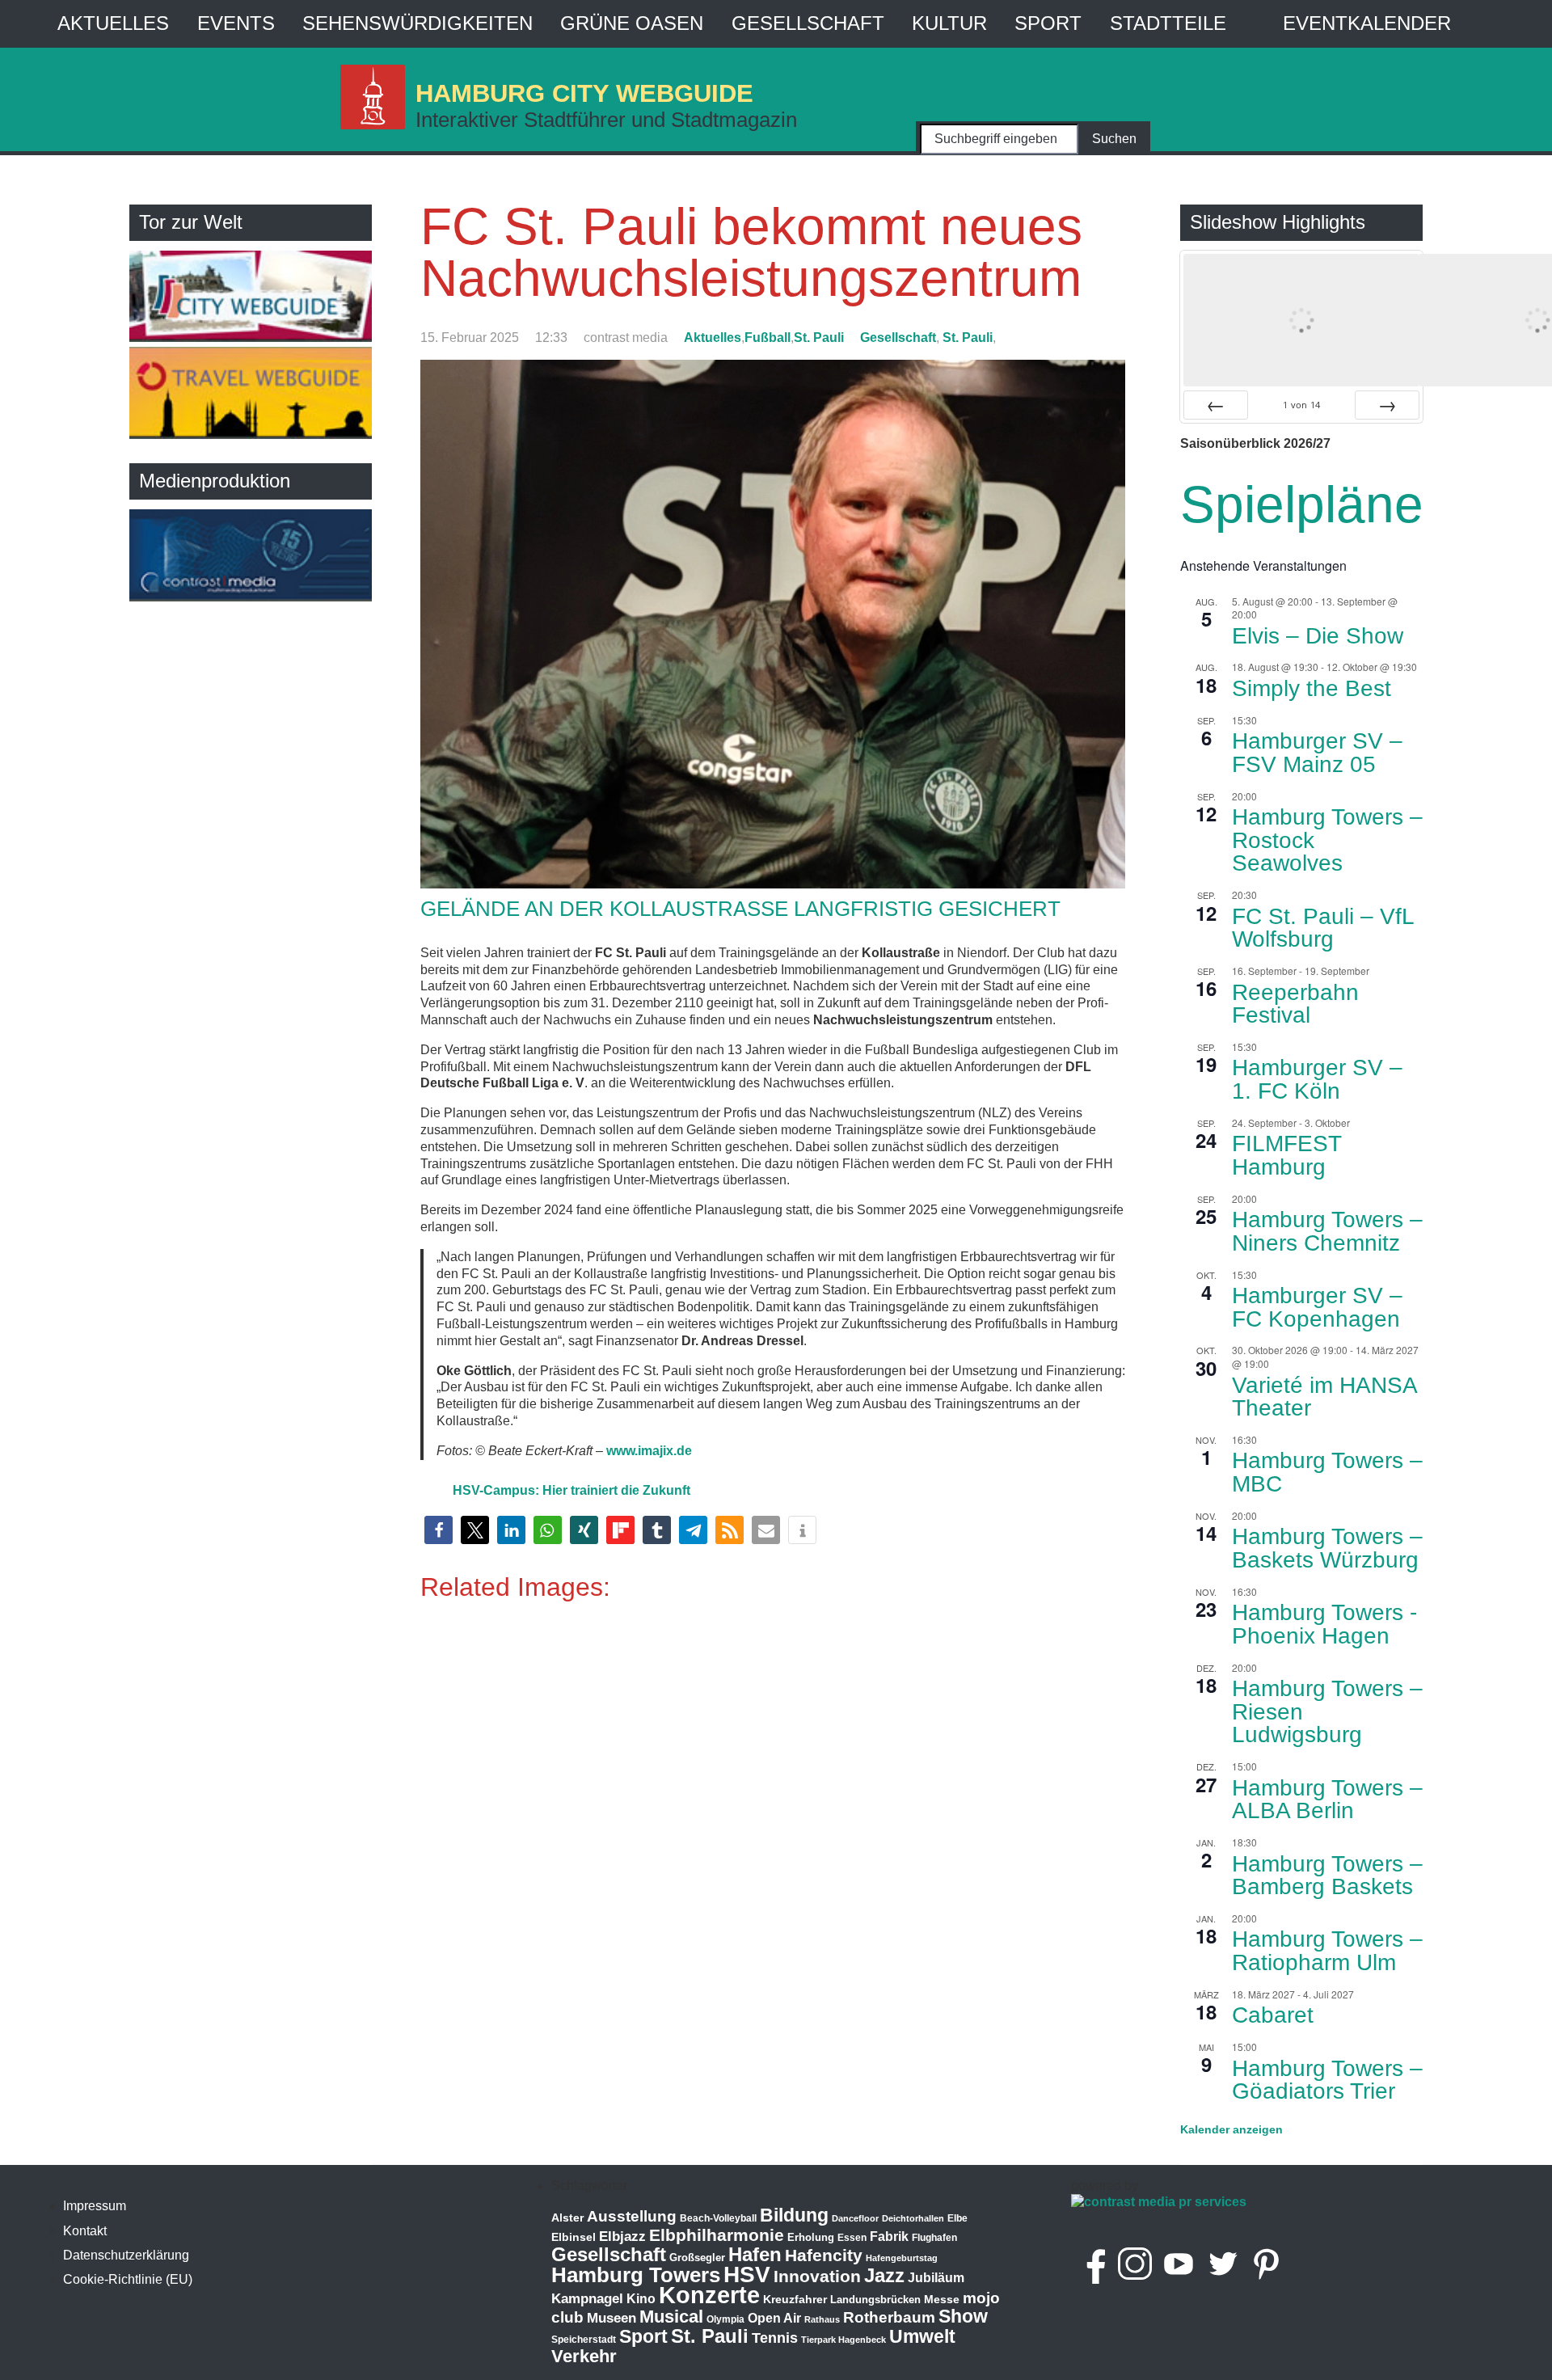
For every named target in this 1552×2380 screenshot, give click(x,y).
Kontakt (85, 2231)
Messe (942, 2299)
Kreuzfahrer (795, 2299)
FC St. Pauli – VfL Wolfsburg (1323, 928)
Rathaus (822, 2319)
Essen (852, 2238)
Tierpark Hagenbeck (843, 2340)
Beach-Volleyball (718, 2218)
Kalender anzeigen (1231, 2129)
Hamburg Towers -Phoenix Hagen (1324, 1624)
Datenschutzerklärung (126, 2255)
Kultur (949, 23)
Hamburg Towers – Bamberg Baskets (1327, 1876)
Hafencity (824, 2255)
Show (963, 2316)
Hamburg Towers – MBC (1327, 1472)
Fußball (768, 338)
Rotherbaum (889, 2317)
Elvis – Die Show (1318, 636)
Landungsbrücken (875, 2300)
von (1301, 405)
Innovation (817, 2277)
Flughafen (934, 2237)
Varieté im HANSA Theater (1325, 1397)
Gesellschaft (808, 23)
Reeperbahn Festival (1295, 1004)
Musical (671, 2317)
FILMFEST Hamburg (1287, 1155)
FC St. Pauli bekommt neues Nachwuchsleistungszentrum (751, 252)
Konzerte (709, 2295)
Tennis (775, 2338)
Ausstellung (632, 2216)
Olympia (725, 2319)
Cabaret (1273, 2015)
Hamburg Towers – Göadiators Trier (1327, 2080)
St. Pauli (819, 338)
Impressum (95, 2206)
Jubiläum (936, 2278)
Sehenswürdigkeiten (418, 23)
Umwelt (922, 2336)
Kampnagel (587, 2299)
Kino (641, 2299)
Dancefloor (855, 2218)
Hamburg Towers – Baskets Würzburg (1327, 1548)
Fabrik (889, 2237)
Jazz (884, 2276)
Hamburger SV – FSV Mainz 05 (1317, 753)
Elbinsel (574, 2237)
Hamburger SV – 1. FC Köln (1317, 1079)
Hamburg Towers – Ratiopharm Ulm (1327, 1951)
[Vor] (1387, 405)
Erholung (811, 2237)
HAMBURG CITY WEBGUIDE (584, 93)
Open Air (774, 2318)
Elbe (957, 2218)
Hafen (755, 2254)
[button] (439, 1530)
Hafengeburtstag (902, 2258)
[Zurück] (1216, 405)
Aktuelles (113, 23)
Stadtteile (1168, 23)
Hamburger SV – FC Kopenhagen (1317, 1307)
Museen (612, 2318)
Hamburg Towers (636, 2275)
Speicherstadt (584, 2340)
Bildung (794, 2215)
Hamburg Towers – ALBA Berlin (1327, 1800)
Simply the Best (1312, 688)
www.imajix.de (649, 1451)
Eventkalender (1367, 23)
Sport (1048, 23)
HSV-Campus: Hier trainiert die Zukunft (571, 1490)
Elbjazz (622, 2237)
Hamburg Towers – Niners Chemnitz (1327, 1231)
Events (236, 23)
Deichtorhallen (913, 2218)
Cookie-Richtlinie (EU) (128, 2279)
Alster (567, 2218)
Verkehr (584, 2356)
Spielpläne (1302, 504)
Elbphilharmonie (717, 2235)
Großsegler (697, 2258)
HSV (747, 2275)
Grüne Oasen (632, 23)
